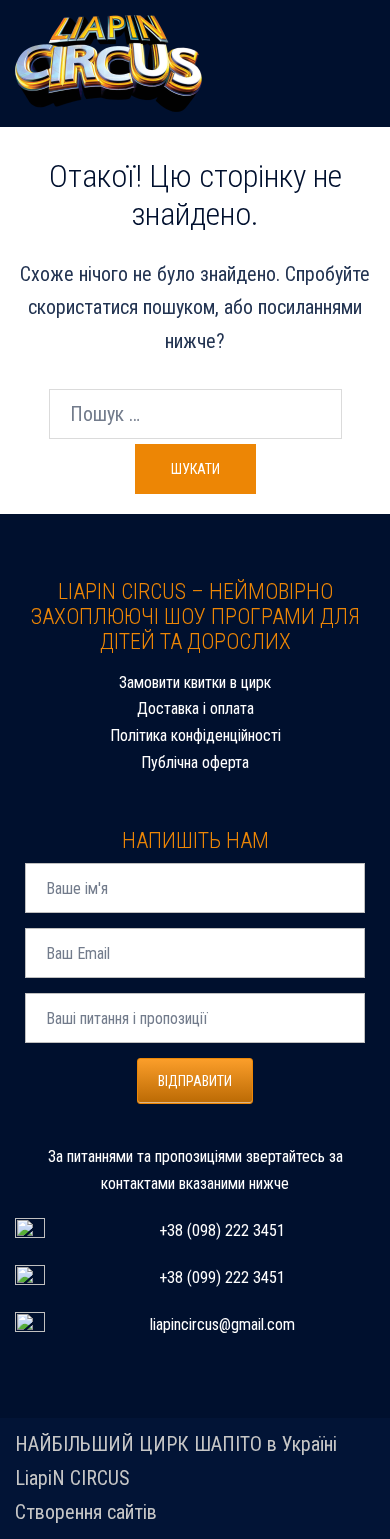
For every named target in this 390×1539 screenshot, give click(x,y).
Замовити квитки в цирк (195, 682)
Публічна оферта (195, 762)
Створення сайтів (86, 1512)
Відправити (195, 1081)
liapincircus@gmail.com (222, 1324)
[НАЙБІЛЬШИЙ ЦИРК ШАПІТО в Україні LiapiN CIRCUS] (108, 62)
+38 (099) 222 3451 (222, 1277)
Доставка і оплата (195, 708)
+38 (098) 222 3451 (222, 1230)
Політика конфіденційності (195, 735)
